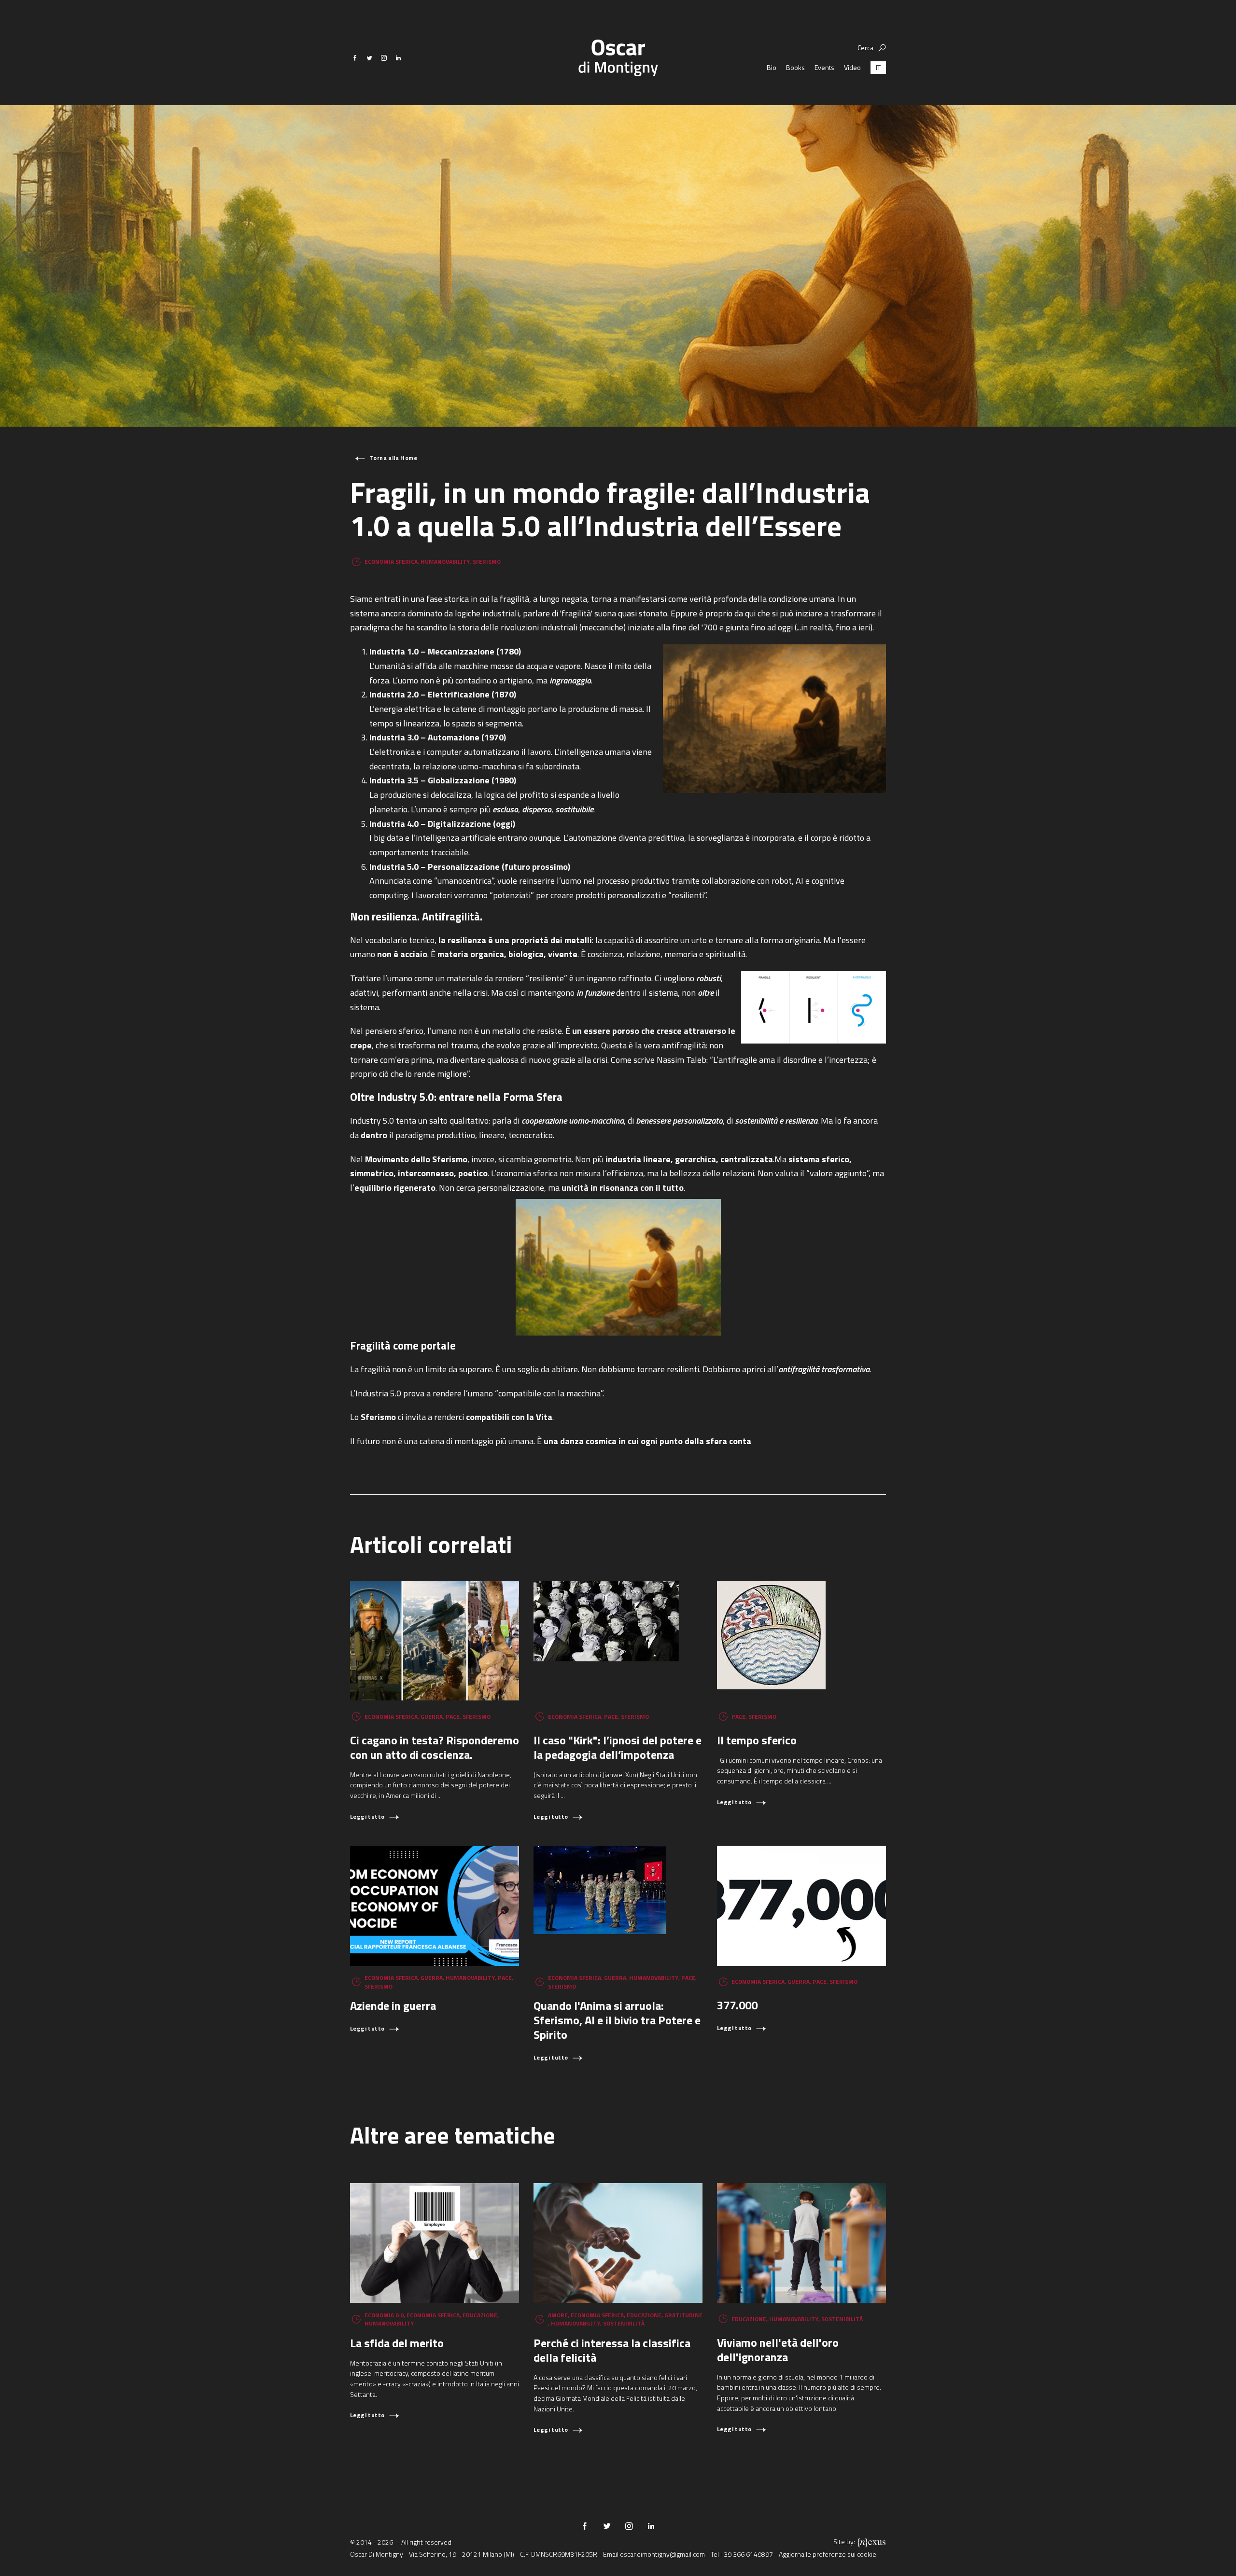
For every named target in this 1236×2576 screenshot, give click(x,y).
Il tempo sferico (757, 1740)
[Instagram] (384, 58)
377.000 (737, 2005)
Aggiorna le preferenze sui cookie (828, 2554)
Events (824, 67)
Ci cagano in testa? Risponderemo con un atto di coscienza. (435, 1747)
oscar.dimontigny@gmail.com (662, 2554)
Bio (772, 67)
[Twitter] (369, 58)
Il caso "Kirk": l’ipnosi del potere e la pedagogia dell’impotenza (618, 1747)
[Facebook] (355, 58)
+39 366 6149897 (747, 2554)
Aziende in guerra (393, 2005)
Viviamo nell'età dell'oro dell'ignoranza (778, 2350)
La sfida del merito (397, 2343)
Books (795, 67)
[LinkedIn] (398, 58)
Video (852, 67)
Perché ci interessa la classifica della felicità (612, 2350)
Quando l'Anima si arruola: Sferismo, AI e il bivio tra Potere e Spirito (617, 2020)
